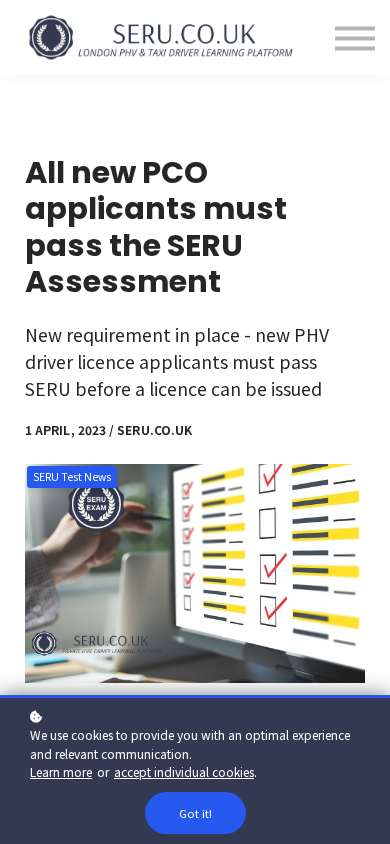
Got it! (195, 813)
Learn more (61, 771)
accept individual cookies (184, 771)
